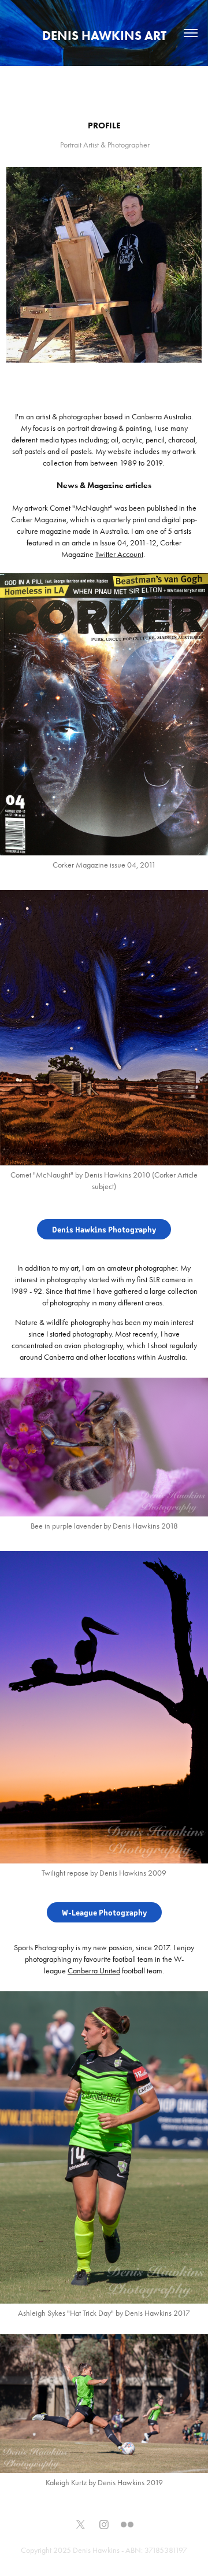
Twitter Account (119, 554)
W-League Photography (104, 1912)
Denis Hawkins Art (104, 36)
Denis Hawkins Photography (104, 1229)
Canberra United (94, 1971)
